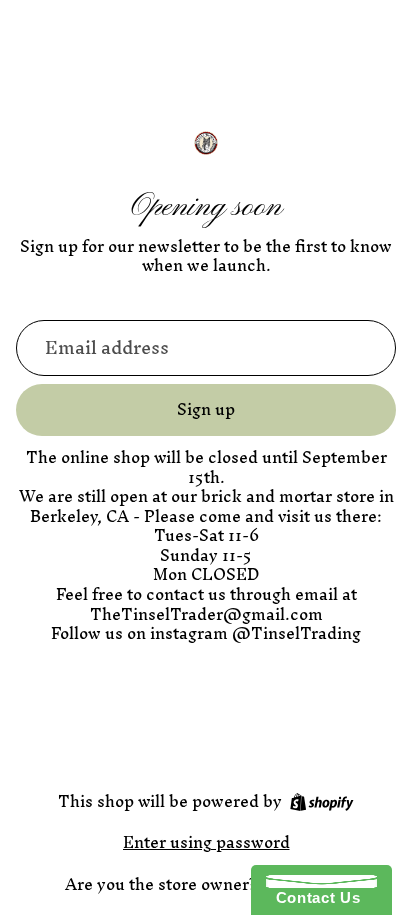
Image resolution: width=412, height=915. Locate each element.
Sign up (206, 409)
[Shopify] (321, 802)
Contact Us (313, 897)
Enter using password (206, 842)
